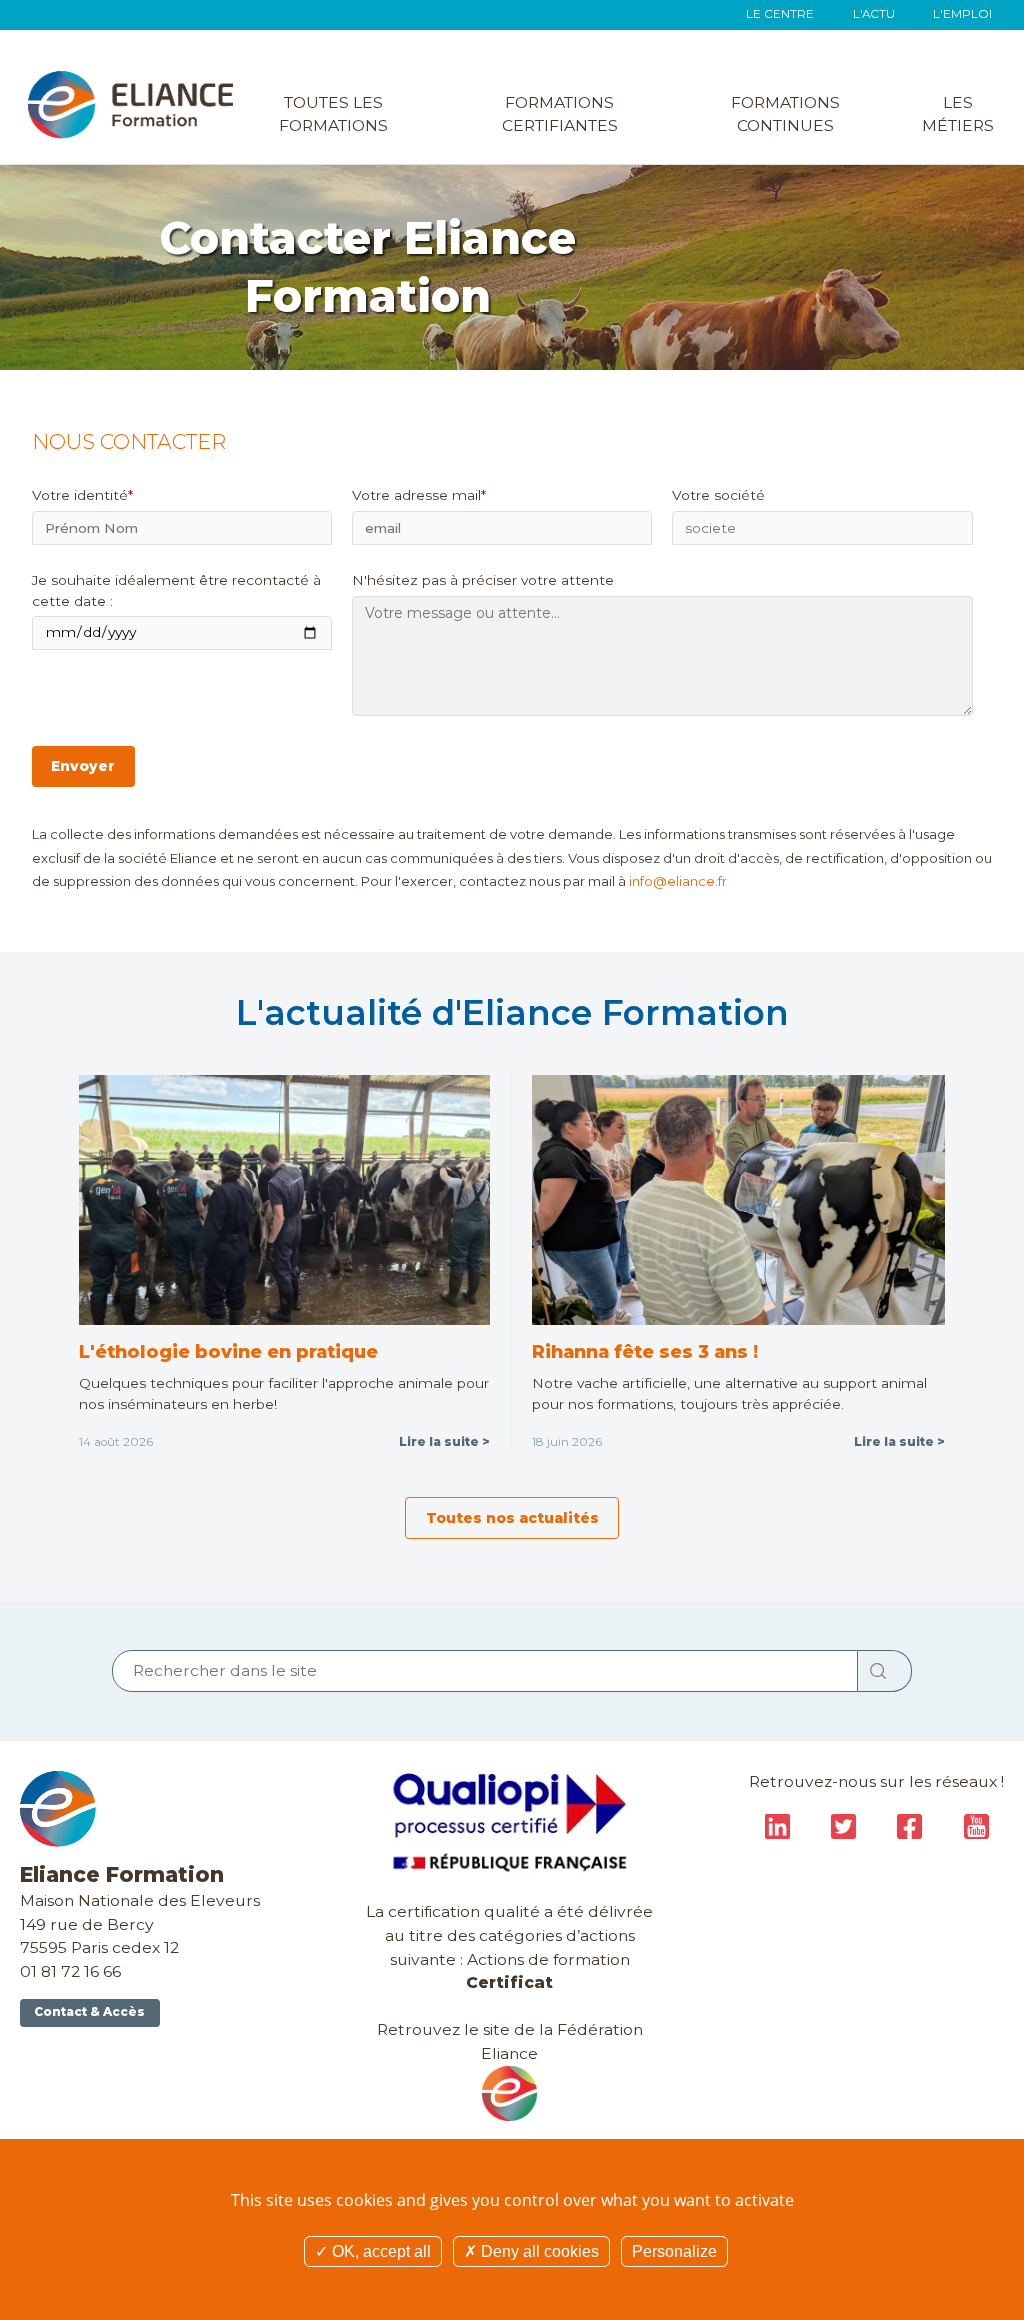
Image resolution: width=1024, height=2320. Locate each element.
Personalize (674, 2251)
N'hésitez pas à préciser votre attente (483, 580)
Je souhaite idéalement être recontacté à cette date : (176, 590)
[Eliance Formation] (130, 104)
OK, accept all (379, 2251)
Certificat (509, 1982)
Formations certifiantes (560, 114)
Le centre (780, 14)
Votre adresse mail (419, 495)
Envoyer (83, 766)
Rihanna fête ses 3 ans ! (645, 1351)
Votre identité (82, 495)
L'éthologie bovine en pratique (228, 1351)
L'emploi (962, 14)
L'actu (874, 14)
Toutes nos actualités (512, 1518)
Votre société (718, 495)
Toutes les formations (333, 114)
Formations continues (785, 114)
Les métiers (958, 114)
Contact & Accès (89, 2012)
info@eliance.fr (678, 881)
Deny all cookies (538, 2251)
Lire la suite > (444, 1442)
